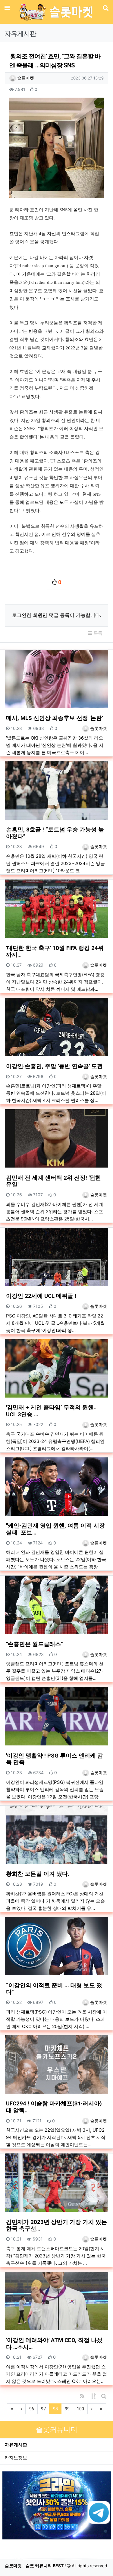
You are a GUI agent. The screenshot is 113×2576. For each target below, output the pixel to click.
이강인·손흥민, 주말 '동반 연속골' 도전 (54, 1066)
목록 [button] (97, 633)
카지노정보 (16, 2458)
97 (43, 2409)
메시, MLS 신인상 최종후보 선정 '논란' (54, 718)
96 (32, 2409)
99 (67, 2409)
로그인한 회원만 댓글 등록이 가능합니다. (57, 615)
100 (80, 2409)
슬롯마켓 (25, 78)
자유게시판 (16, 2445)
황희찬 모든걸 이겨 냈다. (38, 1874)
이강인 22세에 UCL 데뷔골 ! (41, 1296)
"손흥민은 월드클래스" (34, 1644)
